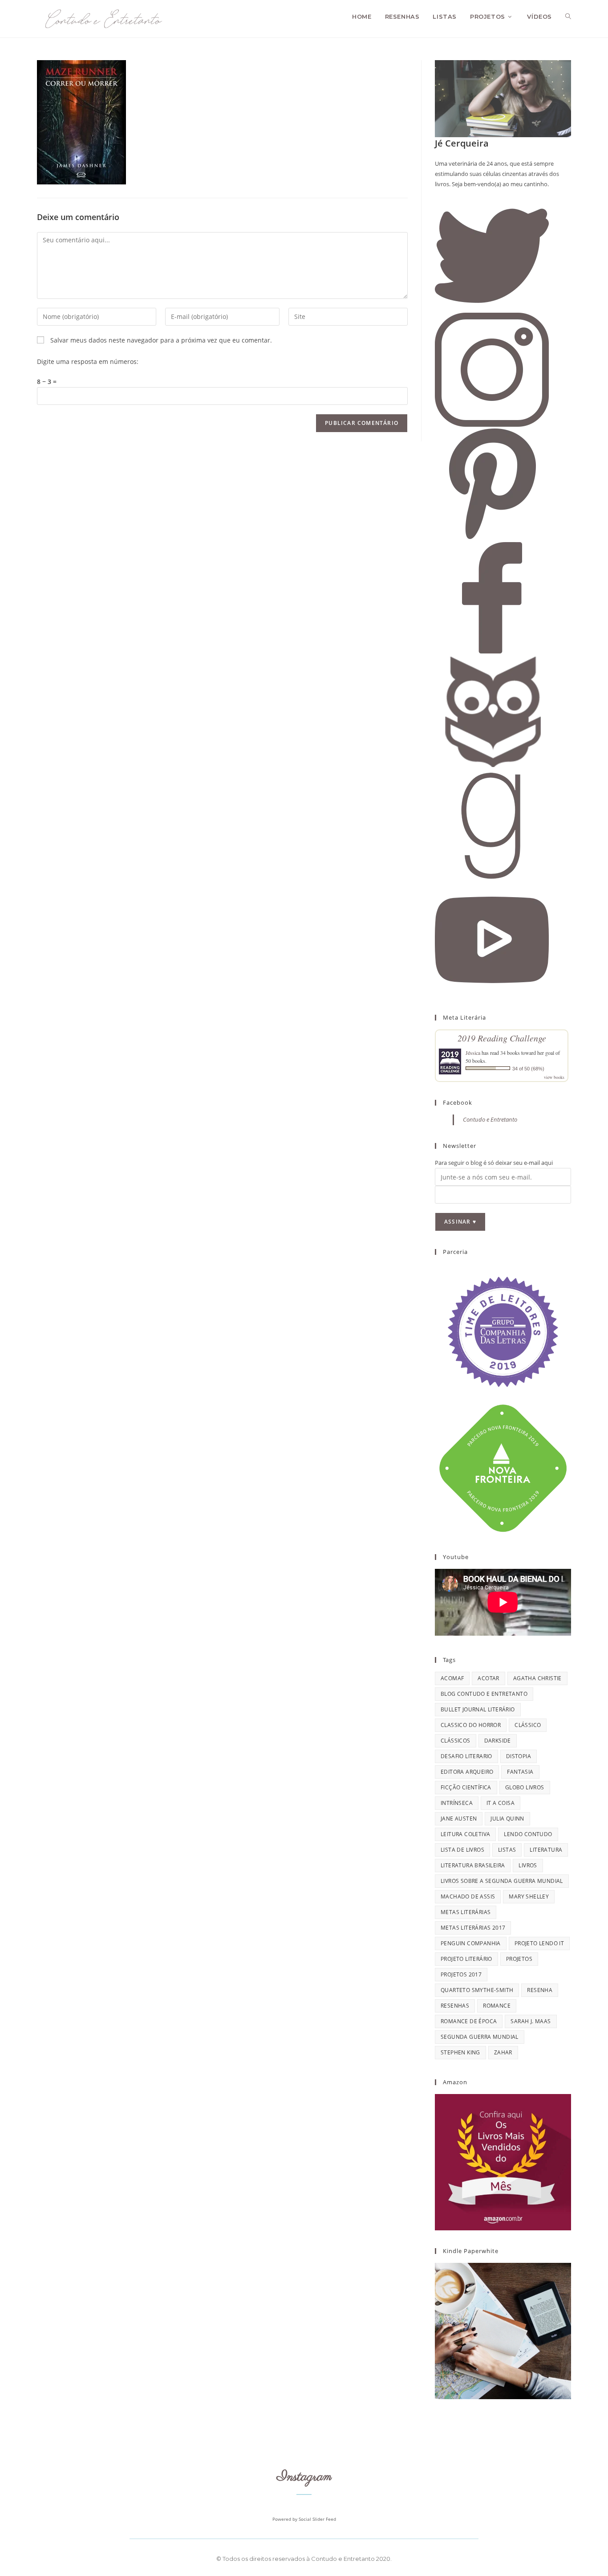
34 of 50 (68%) (528, 1069)
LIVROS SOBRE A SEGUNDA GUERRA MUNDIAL (502, 1881)
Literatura (546, 1850)
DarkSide (498, 1741)
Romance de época (469, 2021)
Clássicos (456, 1741)
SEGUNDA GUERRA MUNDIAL (480, 2037)
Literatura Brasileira (473, 1865)
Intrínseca (457, 1803)
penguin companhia (471, 1943)
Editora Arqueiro (467, 1772)
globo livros (525, 1787)
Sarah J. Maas (531, 2021)
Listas (507, 1850)
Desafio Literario (466, 1756)
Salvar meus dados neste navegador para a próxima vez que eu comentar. (161, 340)
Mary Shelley (529, 1896)
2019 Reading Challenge (502, 1038)
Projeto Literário (466, 1959)
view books (554, 1077)
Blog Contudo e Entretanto (484, 1694)
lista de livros (462, 1850)
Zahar (503, 2052)
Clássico (528, 1725)
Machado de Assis (468, 1896)
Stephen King (460, 2052)
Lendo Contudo (528, 1834)
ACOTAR (488, 1678)
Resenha (540, 1990)
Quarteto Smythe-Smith (477, 1990)
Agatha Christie (537, 1678)
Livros (528, 1865)
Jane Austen (459, 1819)
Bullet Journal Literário (478, 1709)
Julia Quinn (507, 1819)
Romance (497, 2006)
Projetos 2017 (461, 1974)
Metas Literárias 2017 (473, 1928)
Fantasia (520, 1772)
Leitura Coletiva (465, 1834)
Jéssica (473, 1053)
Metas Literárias (466, 1912)
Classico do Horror (471, 1725)
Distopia (519, 1756)
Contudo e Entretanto (490, 1119)
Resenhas (455, 2006)
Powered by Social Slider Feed (304, 2519)
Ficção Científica (466, 1787)
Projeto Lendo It (539, 1943)
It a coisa (501, 1803)
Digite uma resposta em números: (88, 361)
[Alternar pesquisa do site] (568, 16)
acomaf (452, 1678)
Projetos (519, 1959)
